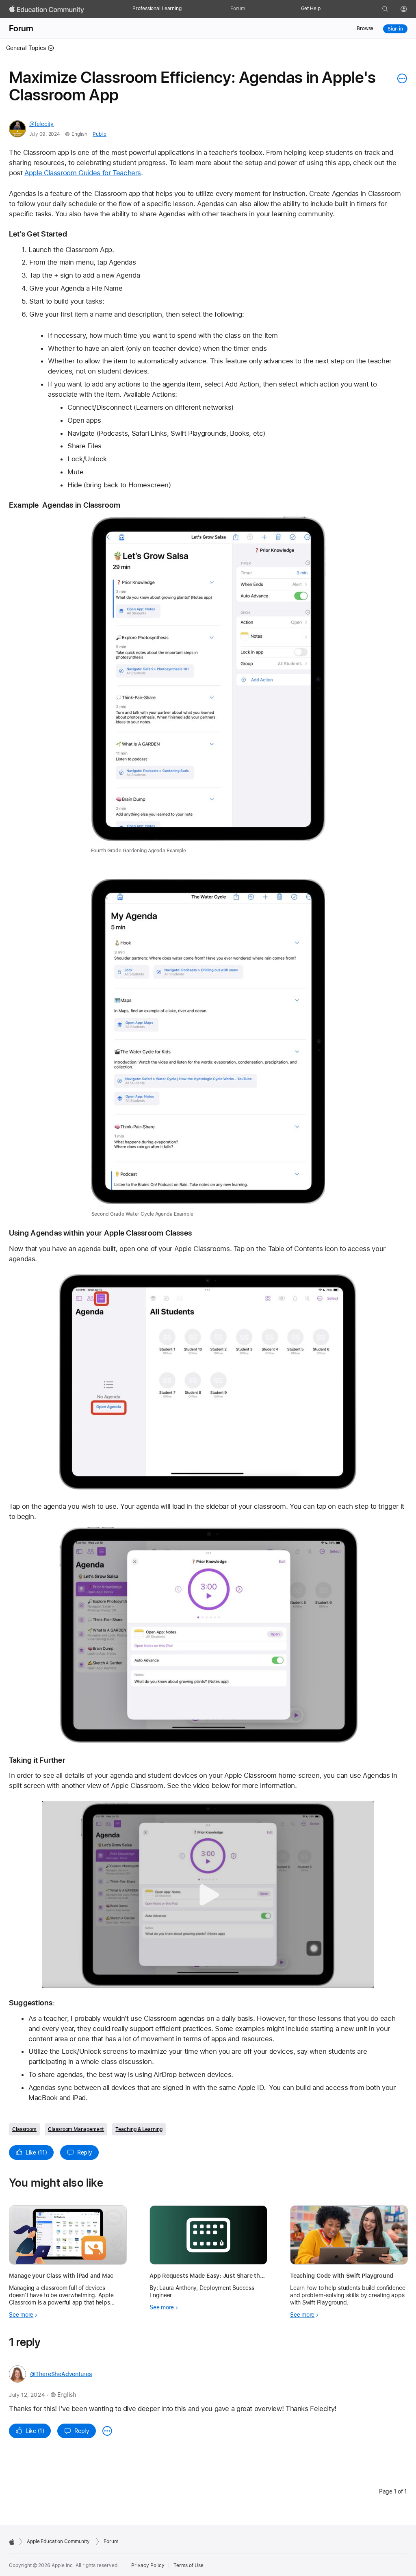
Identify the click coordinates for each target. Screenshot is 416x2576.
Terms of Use (188, 2565)
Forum (237, 9)
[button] (208, 1895)
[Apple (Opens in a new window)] (12, 2542)
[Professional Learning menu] (186, 9)
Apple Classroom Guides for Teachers (83, 173)
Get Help (311, 9)
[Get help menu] (325, 9)
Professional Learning (157, 9)
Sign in (395, 29)
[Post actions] (400, 78)
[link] (208, 685)
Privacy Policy (148, 2565)
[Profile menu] (409, 9)
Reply (85, 2152)
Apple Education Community (58, 2541)
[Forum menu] (249, 9)
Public (99, 134)
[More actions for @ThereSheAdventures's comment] (107, 2431)
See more (21, 2315)
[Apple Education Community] (47, 9)
